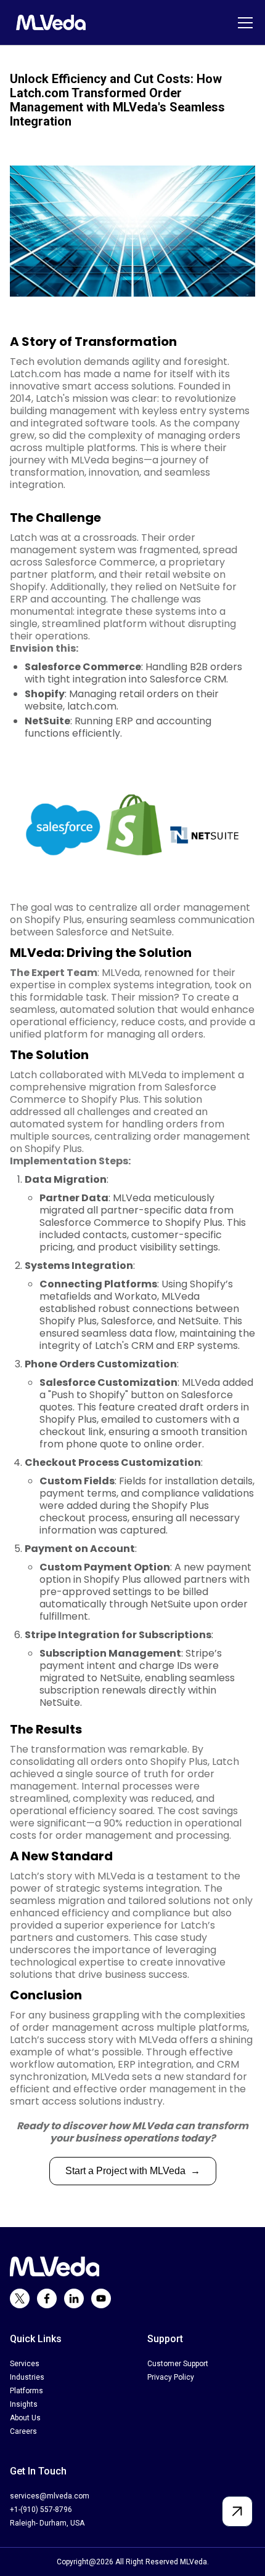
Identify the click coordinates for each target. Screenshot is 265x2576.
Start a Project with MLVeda (133, 2171)
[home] (48, 22)
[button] (243, 23)
